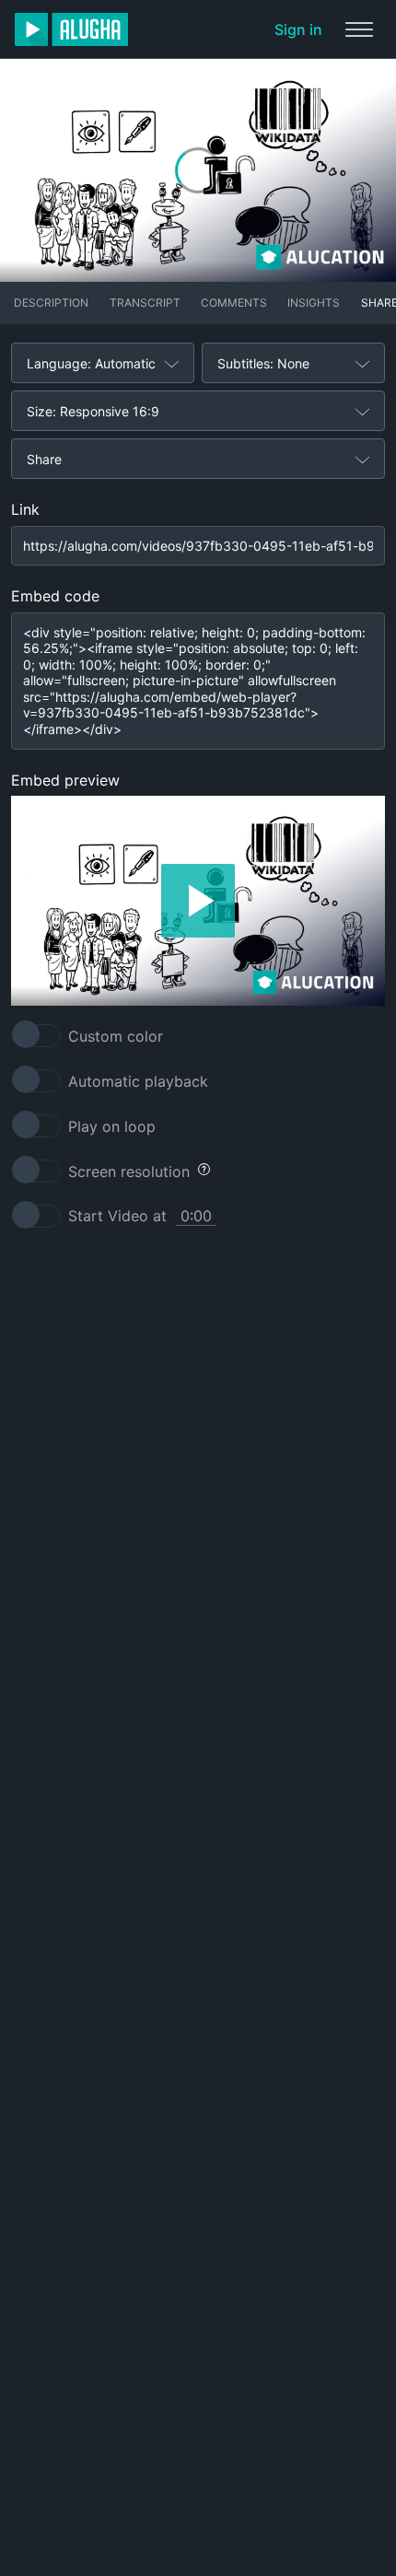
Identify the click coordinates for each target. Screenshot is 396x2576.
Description (51, 303)
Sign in (298, 29)
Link (25, 509)
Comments (234, 303)
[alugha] (71, 29)
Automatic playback (138, 1081)
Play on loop (112, 1126)
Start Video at (117, 1216)
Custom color (116, 1036)
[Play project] (198, 901)
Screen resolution (129, 1171)
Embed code (55, 596)
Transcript (145, 303)
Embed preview (65, 780)
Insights (314, 303)
